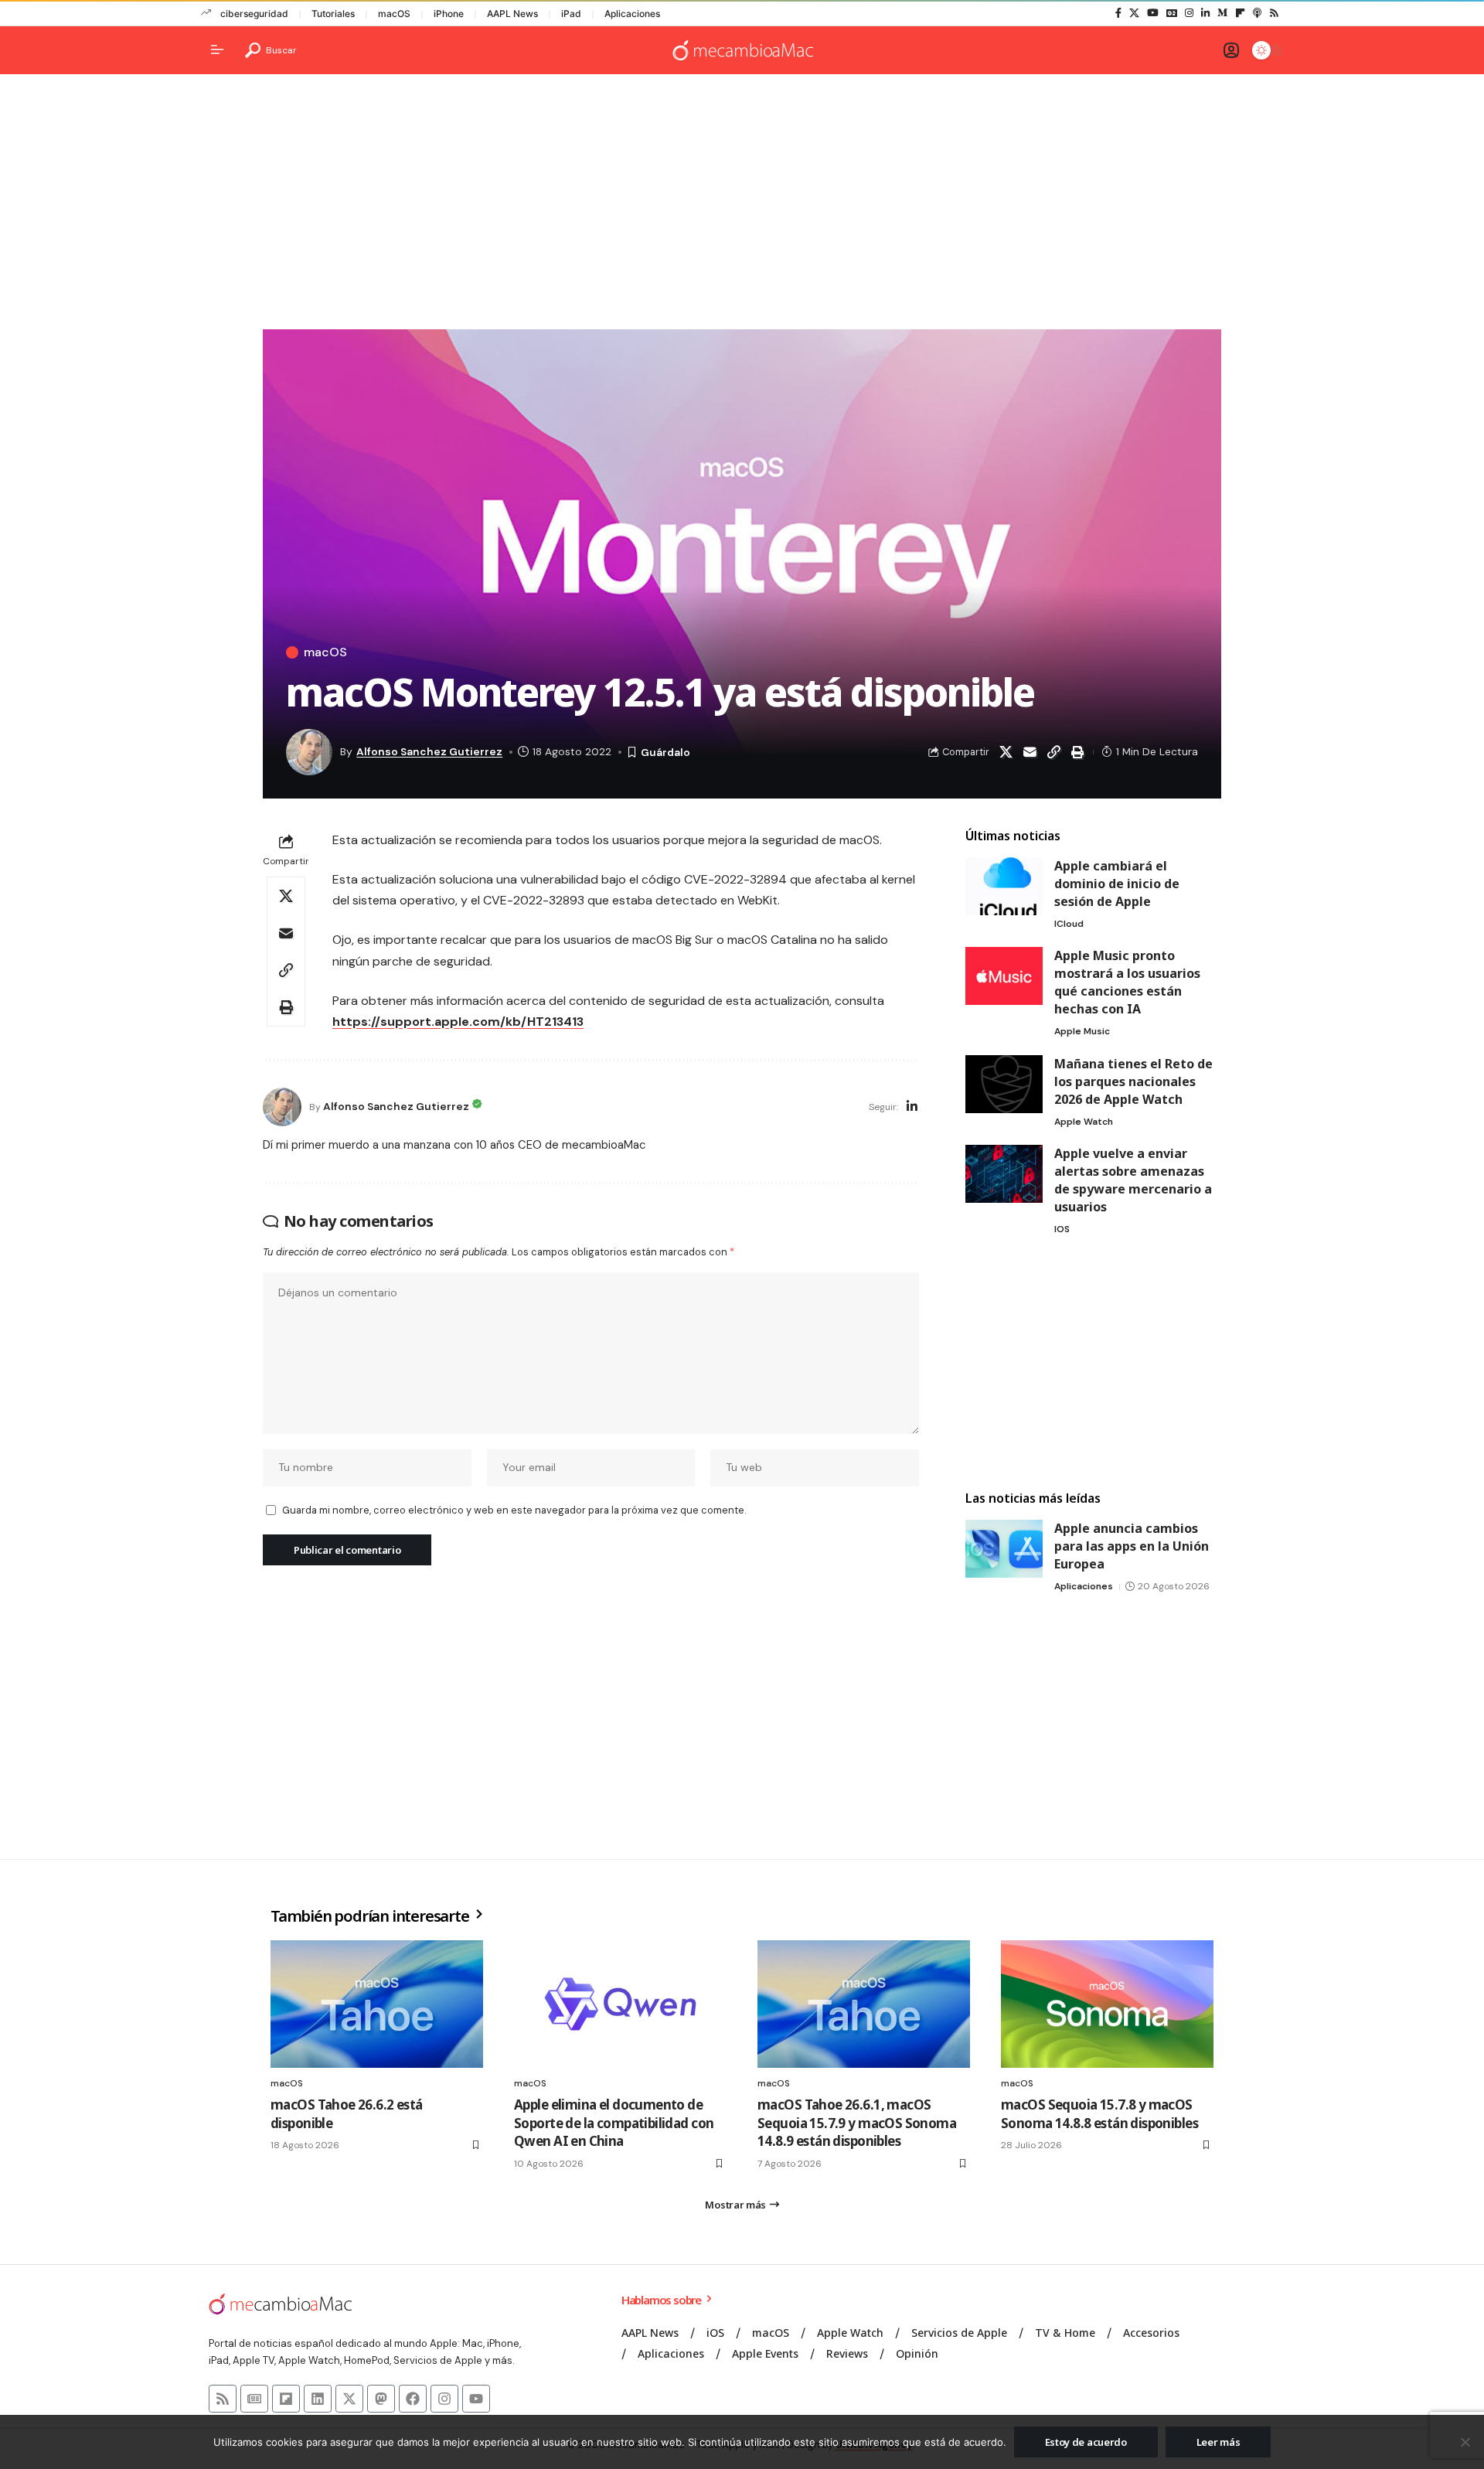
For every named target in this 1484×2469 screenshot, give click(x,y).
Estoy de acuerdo (1086, 2442)
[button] (271, 50)
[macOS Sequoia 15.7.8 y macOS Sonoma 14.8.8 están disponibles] (1107, 2004)
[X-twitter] (349, 2399)
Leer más (1219, 2442)
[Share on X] (1006, 752)
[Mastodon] (381, 2399)
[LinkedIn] (1205, 13)
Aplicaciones (632, 14)
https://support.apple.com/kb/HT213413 (458, 1022)
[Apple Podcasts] (1257, 13)
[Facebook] (1118, 13)
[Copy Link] (1053, 752)
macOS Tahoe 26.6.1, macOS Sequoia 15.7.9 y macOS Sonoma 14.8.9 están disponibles (857, 2123)
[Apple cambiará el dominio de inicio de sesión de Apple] (1004, 886)
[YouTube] (1153, 13)
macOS (394, 14)
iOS (1062, 1229)
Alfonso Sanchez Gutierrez (429, 751)
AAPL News (512, 14)
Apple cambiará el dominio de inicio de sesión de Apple (1117, 884)
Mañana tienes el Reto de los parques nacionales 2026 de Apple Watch (1133, 1081)
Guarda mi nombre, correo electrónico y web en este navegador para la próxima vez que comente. (514, 1510)
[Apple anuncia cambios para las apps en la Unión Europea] (1004, 1549)
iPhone (449, 14)
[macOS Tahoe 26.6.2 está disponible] (377, 2004)
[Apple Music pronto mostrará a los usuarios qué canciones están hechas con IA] (1004, 976)
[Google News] (1172, 13)
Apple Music (1082, 1031)
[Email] (1030, 752)
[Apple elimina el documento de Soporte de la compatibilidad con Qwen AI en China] (620, 2004)
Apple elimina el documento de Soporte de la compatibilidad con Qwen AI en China (614, 2123)
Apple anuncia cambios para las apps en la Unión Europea (1132, 1546)
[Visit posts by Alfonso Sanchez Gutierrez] (282, 1107)
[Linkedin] (318, 2399)
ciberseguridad (254, 14)
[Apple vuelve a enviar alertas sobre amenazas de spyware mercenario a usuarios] (1004, 1174)
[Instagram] (1189, 13)
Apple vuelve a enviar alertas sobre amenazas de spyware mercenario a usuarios (1133, 1180)
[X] (1134, 13)
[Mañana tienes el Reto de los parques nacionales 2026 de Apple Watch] (1004, 1084)
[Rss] (1274, 13)
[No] (1465, 2442)
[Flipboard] (1240, 13)
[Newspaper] (254, 2399)
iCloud (1069, 924)
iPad (571, 14)
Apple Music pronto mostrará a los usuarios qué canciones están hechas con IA (1127, 982)
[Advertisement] (742, 206)
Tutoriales (333, 14)
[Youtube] (476, 2399)
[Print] (1077, 752)
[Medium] (1222, 13)
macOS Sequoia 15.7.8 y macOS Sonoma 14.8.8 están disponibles (1099, 2114)
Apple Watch (1084, 1122)
